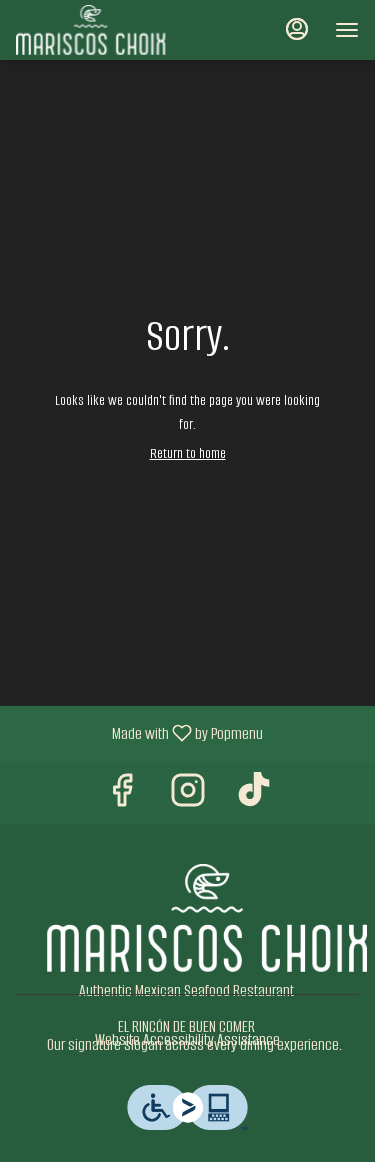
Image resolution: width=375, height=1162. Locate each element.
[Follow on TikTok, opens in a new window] (254, 797)
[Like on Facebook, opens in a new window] (122, 797)
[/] (207, 916)
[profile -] (297, 29)
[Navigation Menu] (347, 30)
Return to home (188, 453)
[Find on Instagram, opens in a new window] (188, 797)
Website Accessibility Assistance (187, 1039)
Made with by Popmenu (139, 733)
